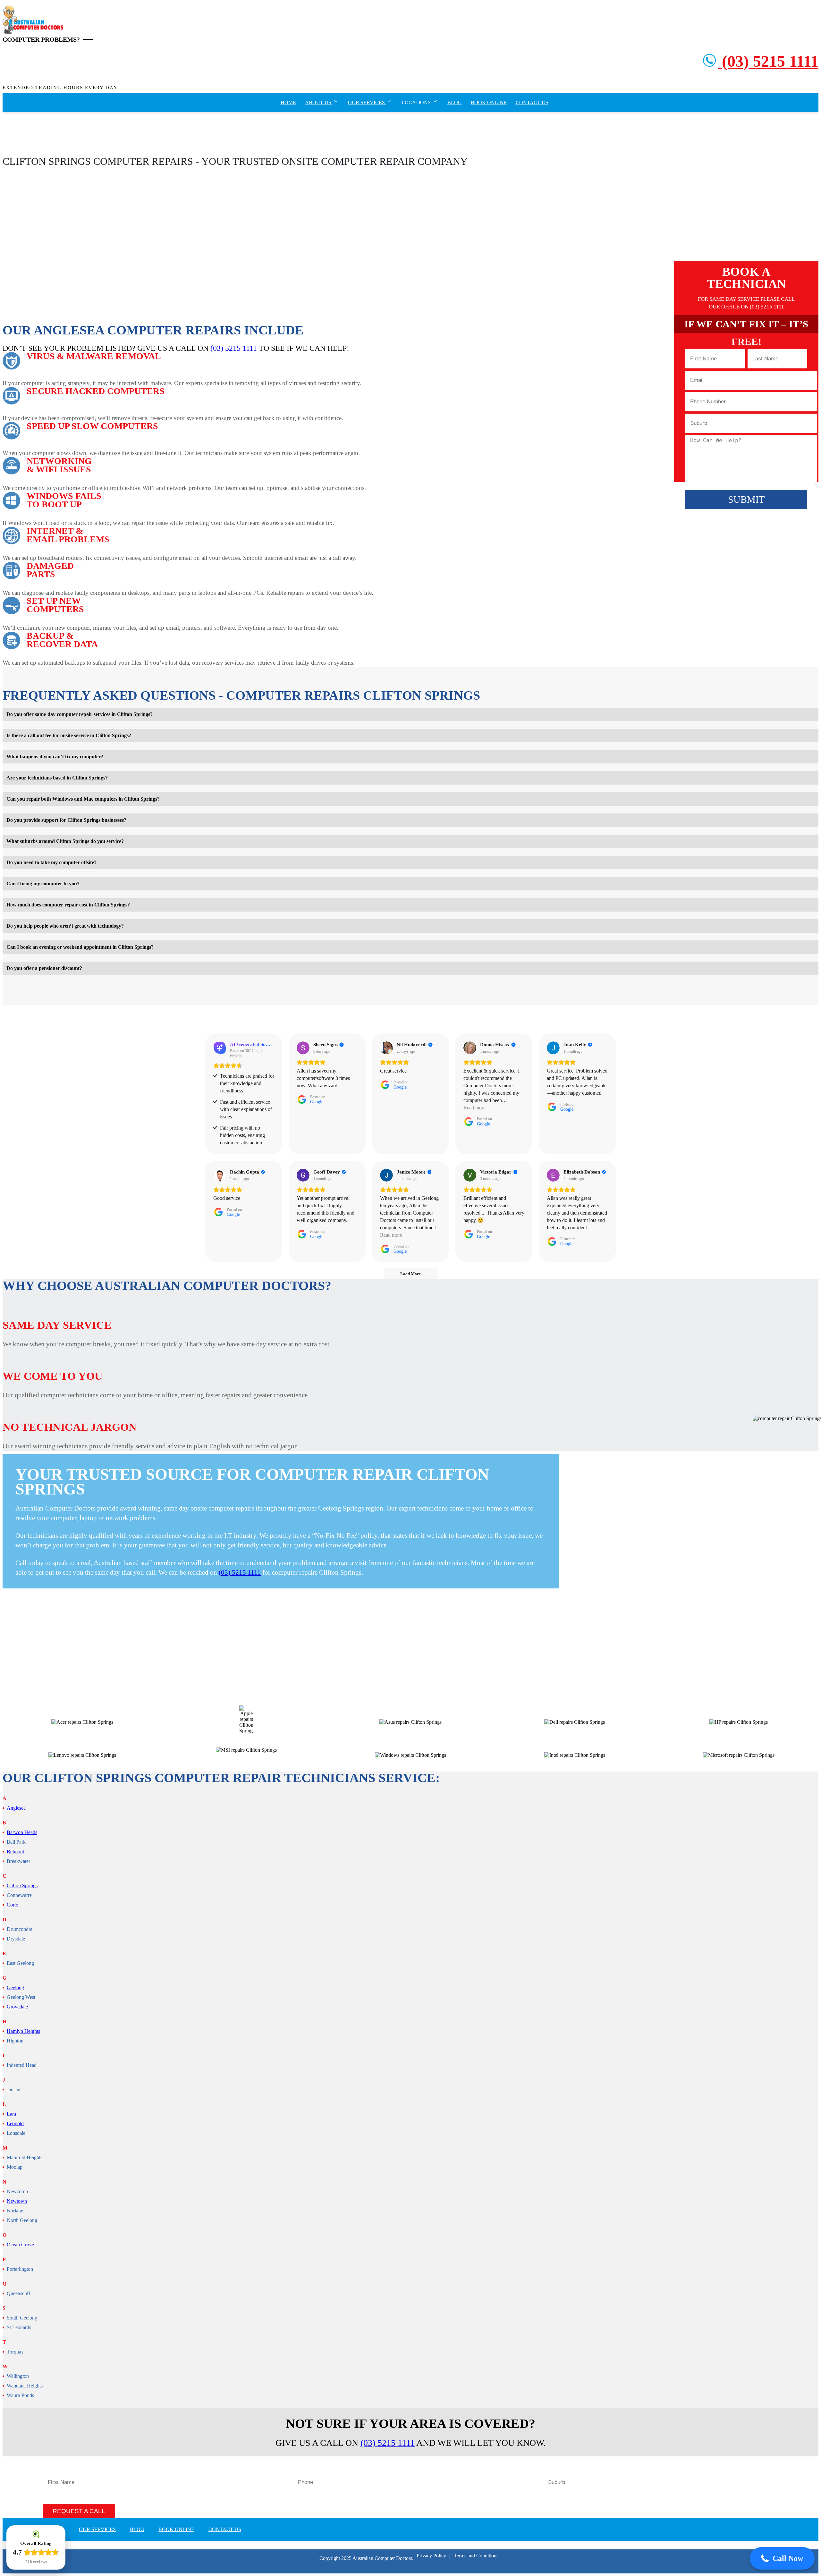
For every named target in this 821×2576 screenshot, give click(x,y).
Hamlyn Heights (23, 2031)
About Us (319, 102)
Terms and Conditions (476, 2556)
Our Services (367, 102)
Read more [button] (474, 1108)
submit (746, 499)
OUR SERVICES (97, 2529)
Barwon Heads (22, 1832)
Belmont (15, 1852)
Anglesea (16, 1808)
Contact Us (532, 102)
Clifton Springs (22, 1886)
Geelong (15, 1988)
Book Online (489, 102)
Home (288, 102)
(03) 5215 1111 (768, 61)
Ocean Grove (20, 2245)
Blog (455, 102)
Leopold (15, 2124)
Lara (11, 2114)
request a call (79, 2511)
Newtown (17, 2201)
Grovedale (17, 2007)
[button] (782, 2558)
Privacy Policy (431, 2556)
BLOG (137, 2529)
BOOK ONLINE (176, 2529)
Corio (13, 1905)
